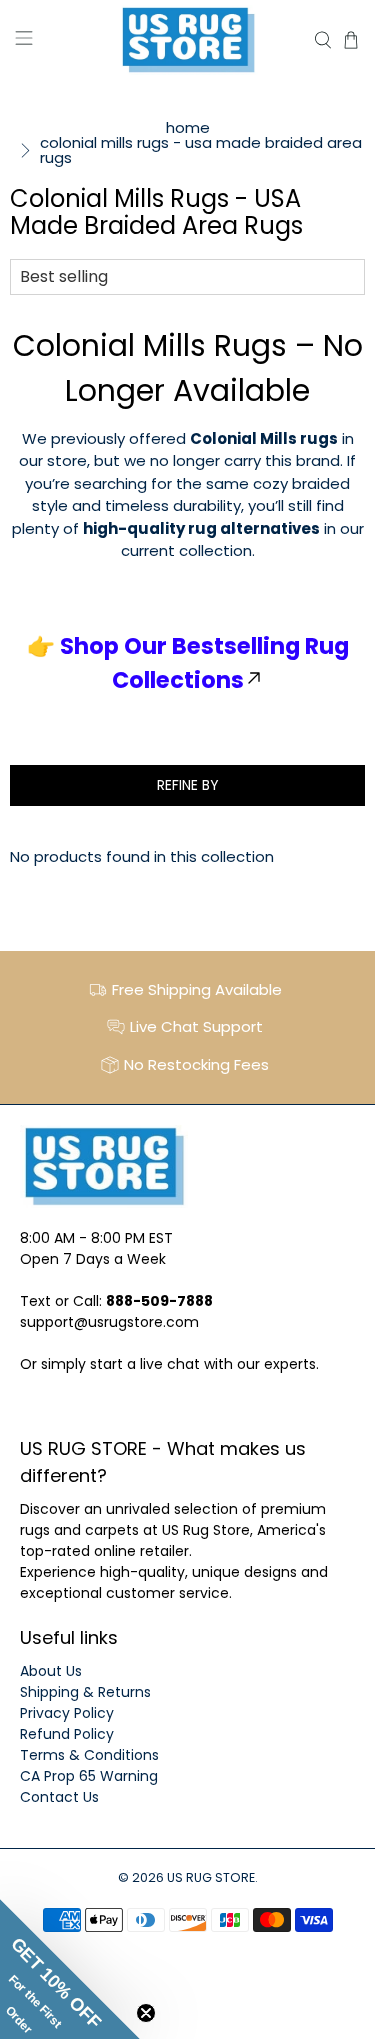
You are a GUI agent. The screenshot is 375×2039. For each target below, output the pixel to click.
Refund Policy (67, 1734)
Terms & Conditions (89, 1755)
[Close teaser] (146, 2013)
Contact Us (59, 1797)
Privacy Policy (67, 1713)
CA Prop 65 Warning (89, 1776)
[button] (70, 1969)
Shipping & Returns (85, 1692)
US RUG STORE (211, 1877)
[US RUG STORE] (188, 40)
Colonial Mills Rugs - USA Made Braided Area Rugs (201, 150)
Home (188, 127)
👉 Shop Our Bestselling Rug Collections (188, 663)
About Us (51, 1671)
